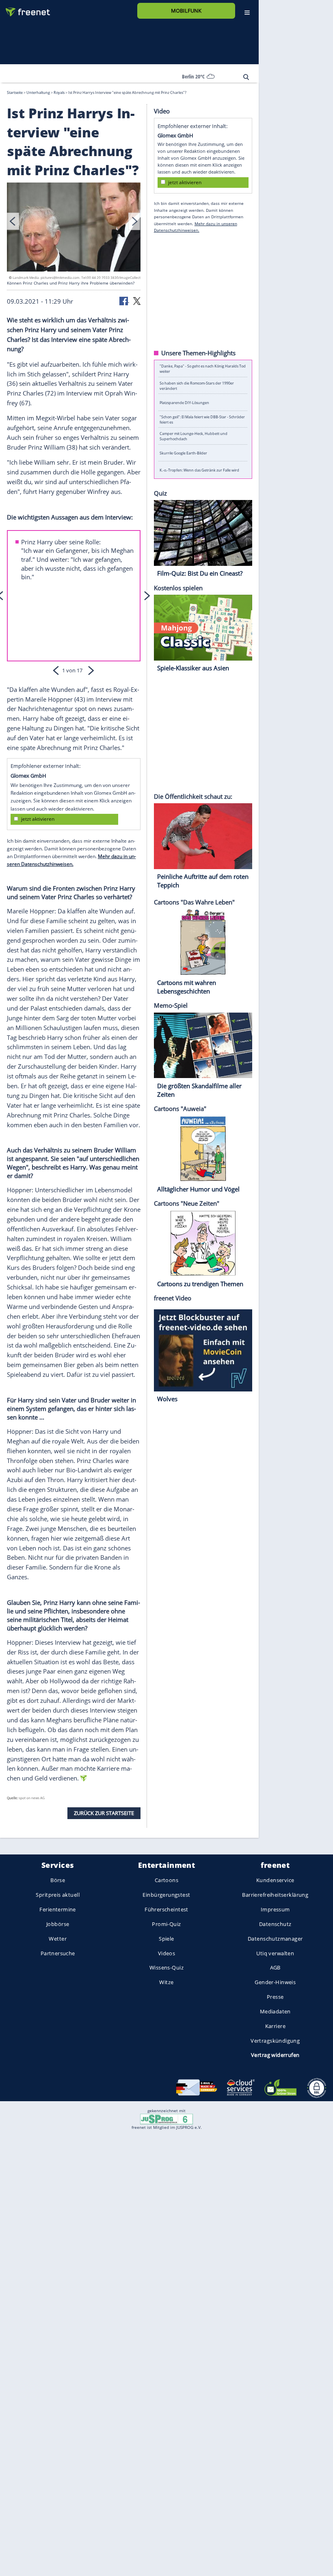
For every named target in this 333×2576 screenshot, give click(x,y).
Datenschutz (275, 1924)
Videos (167, 1953)
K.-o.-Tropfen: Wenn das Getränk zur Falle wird (199, 470)
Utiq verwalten (275, 1953)
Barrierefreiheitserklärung (275, 1895)
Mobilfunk (186, 11)
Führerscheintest (166, 1909)
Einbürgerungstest (166, 1895)
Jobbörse (58, 1924)
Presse (275, 1997)
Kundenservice (275, 1880)
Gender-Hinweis (275, 1982)
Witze (166, 1982)
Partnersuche (58, 1953)
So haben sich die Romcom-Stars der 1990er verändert (197, 385)
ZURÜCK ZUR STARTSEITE (104, 1813)
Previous (13, 221)
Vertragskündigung (275, 2041)
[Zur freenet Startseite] (25, 9)
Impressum (275, 1909)
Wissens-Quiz (166, 1967)
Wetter (58, 1939)
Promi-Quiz (166, 1924)
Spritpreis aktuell (57, 1895)
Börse (58, 1880)
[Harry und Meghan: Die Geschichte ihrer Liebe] (74, 228)
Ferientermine (57, 1909)
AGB (275, 1967)
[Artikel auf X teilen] (137, 300)
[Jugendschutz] (166, 2119)
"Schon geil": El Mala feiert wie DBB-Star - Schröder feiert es (202, 419)
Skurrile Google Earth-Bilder (183, 453)
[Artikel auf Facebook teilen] (124, 300)
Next (134, 221)
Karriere (275, 2026)
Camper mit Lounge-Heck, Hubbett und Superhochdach (194, 436)
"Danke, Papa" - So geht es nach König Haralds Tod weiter (203, 369)
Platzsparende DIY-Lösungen (184, 402)
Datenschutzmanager (275, 1939)
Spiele (166, 1939)
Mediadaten (275, 2011)
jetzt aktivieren (38, 819)
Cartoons (166, 1880)
